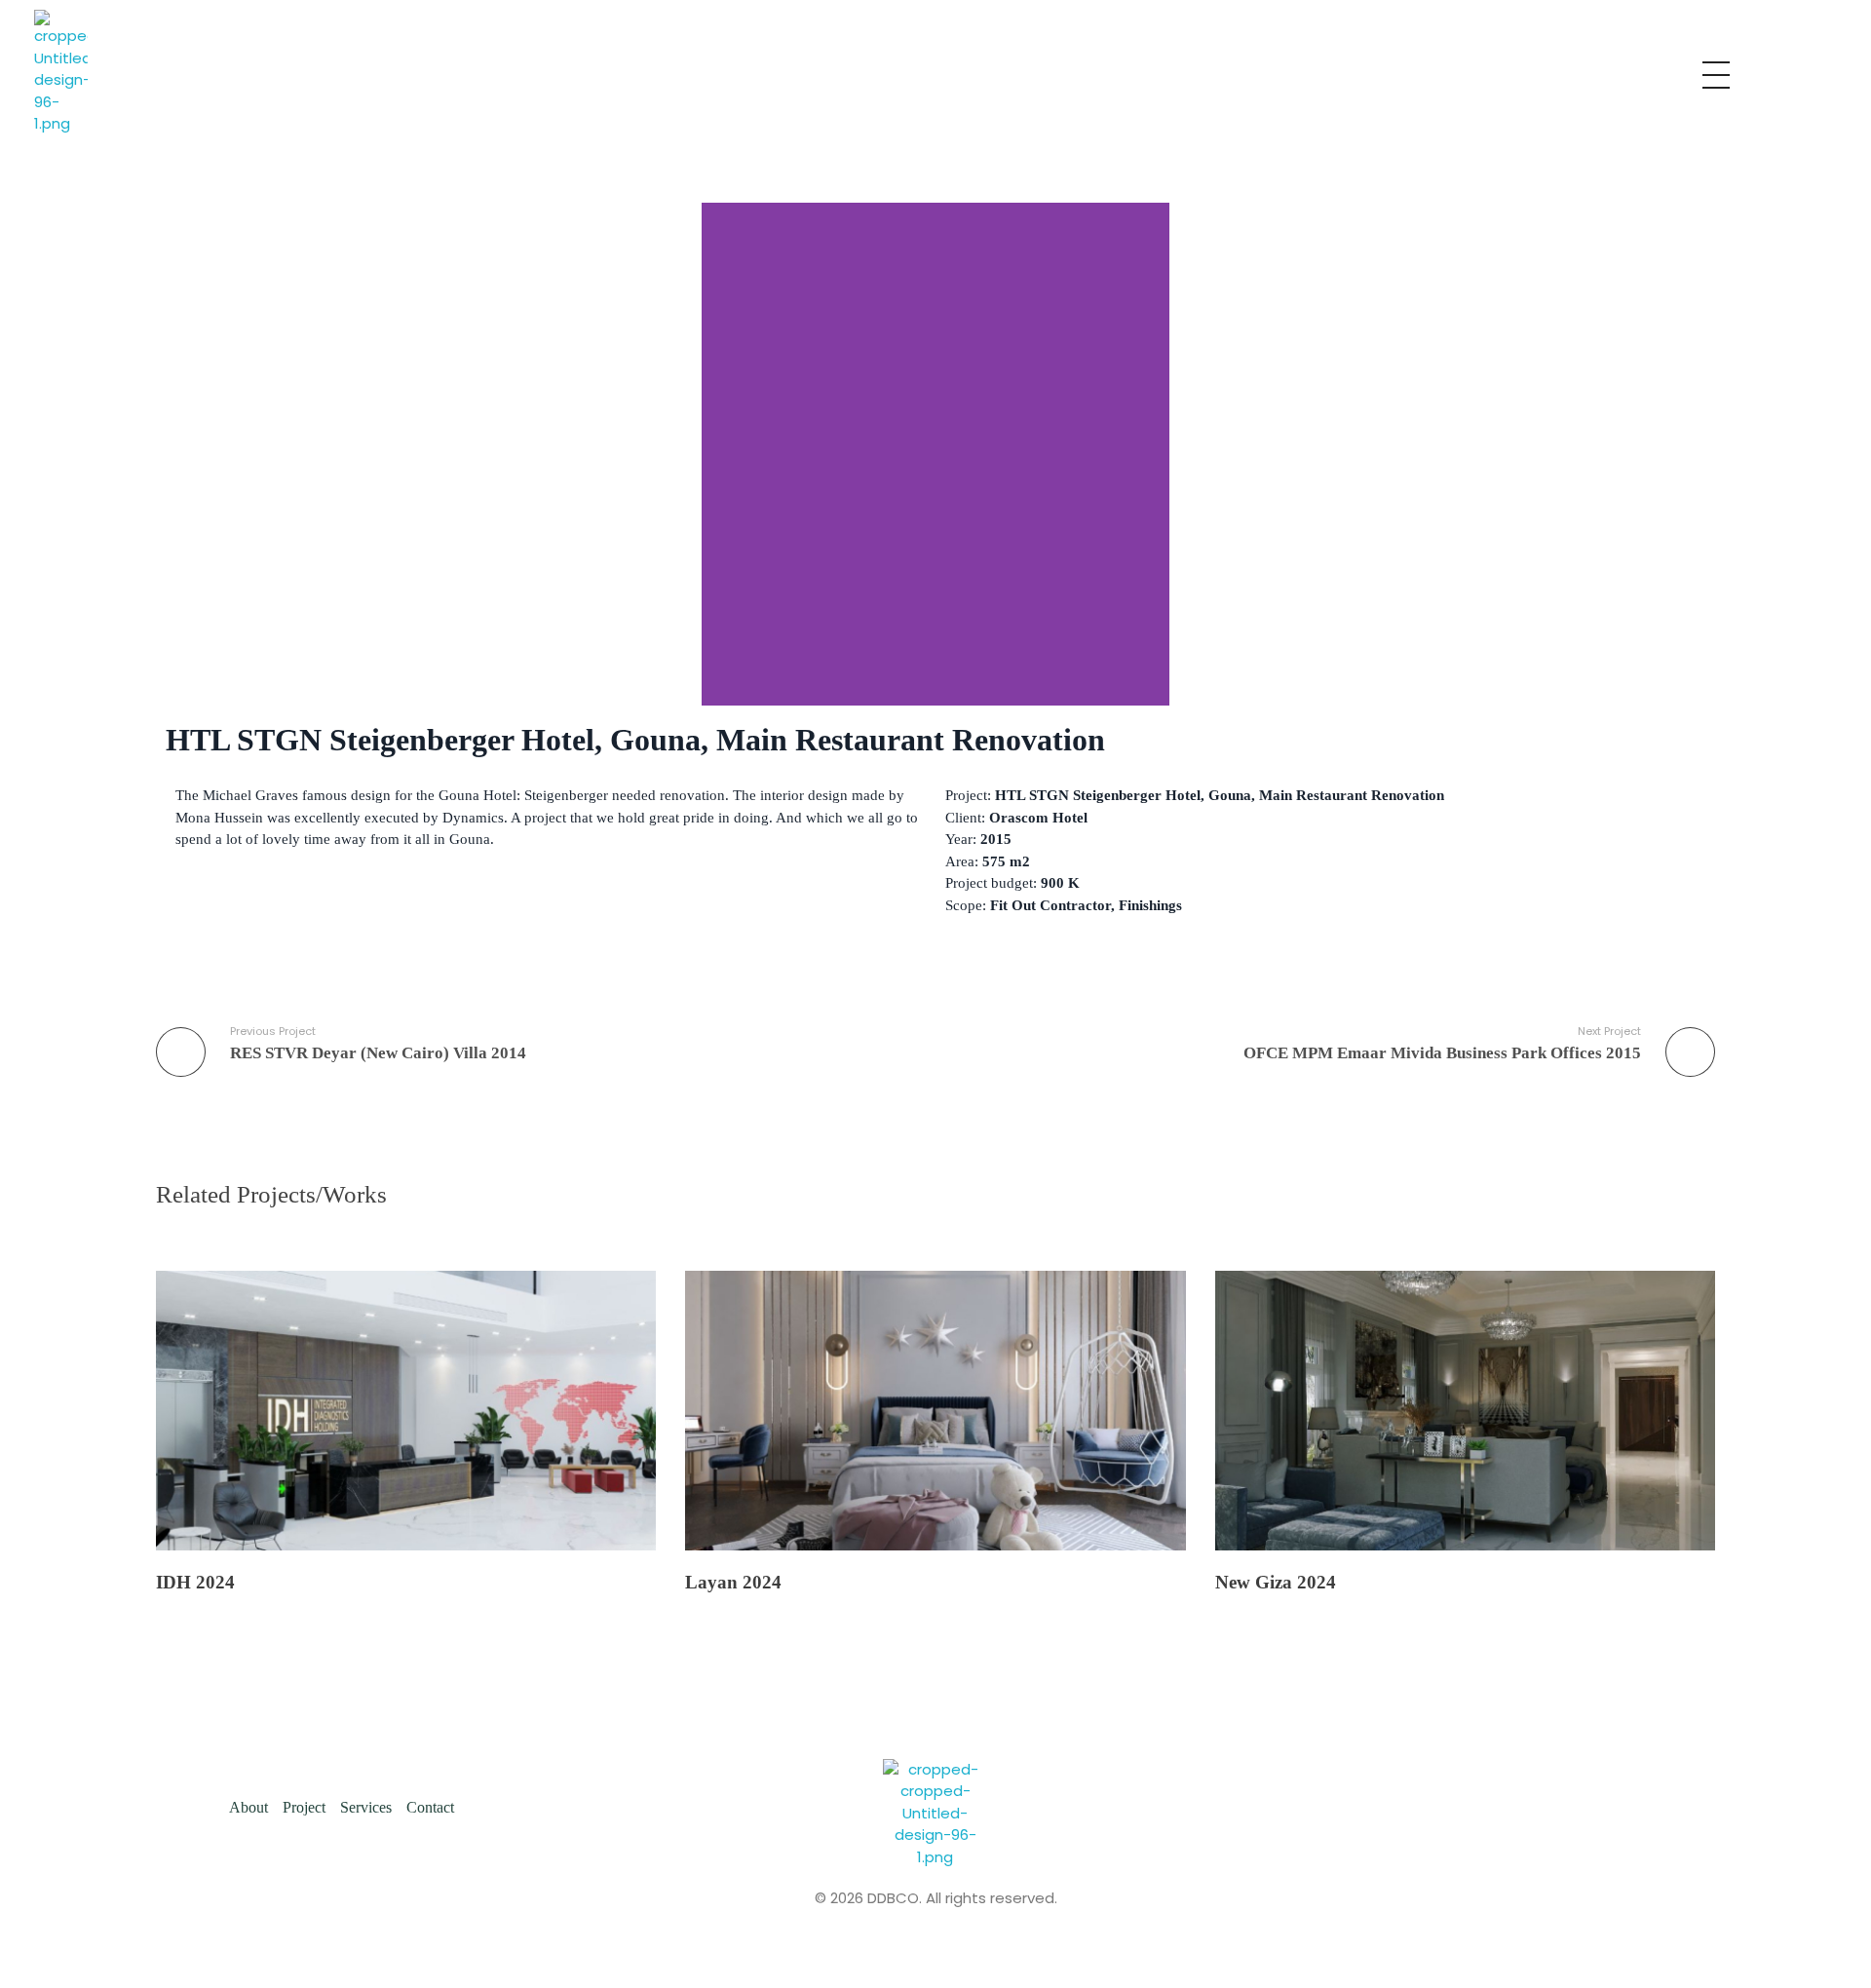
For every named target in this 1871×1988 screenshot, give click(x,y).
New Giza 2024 (1276, 1582)
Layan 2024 (733, 1582)
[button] (721, 454)
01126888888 (1189, 72)
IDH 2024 (195, 1582)
